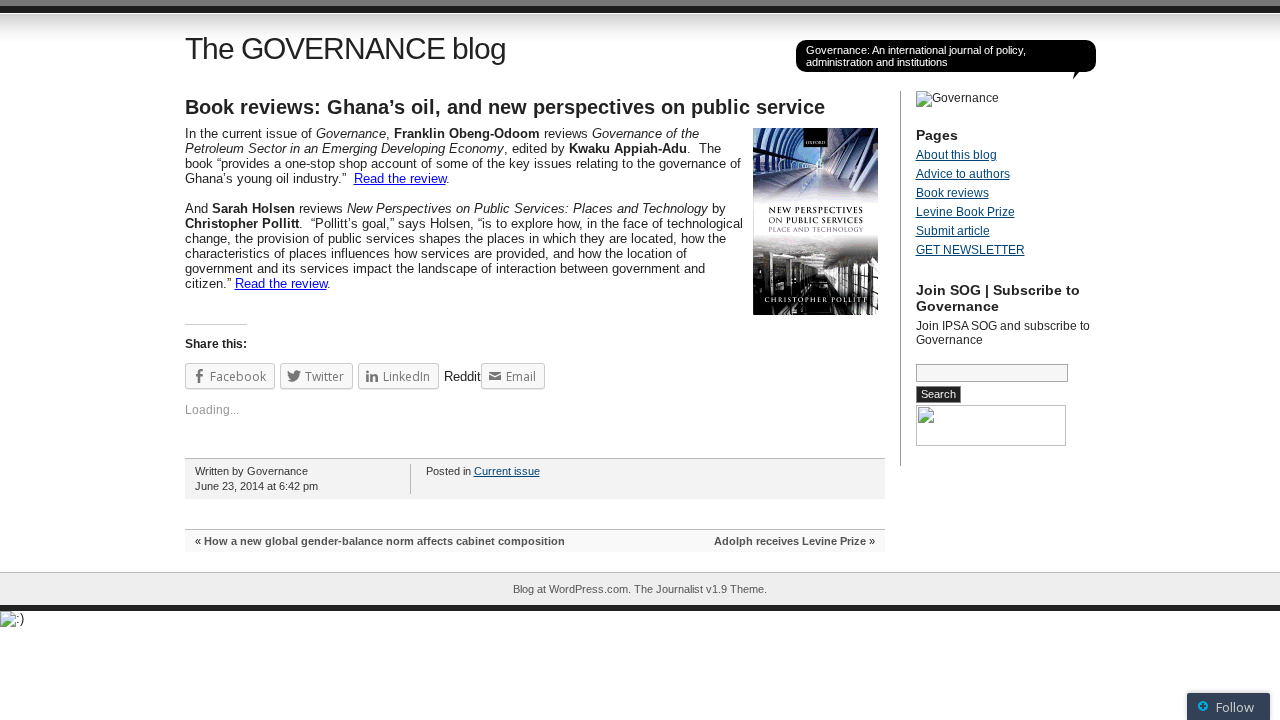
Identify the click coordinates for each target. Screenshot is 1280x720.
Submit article (953, 231)
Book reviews (952, 193)
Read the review (400, 178)
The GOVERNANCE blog (345, 48)
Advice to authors (963, 174)
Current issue (507, 471)
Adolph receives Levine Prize (790, 541)
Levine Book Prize (965, 212)
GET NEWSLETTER (970, 250)
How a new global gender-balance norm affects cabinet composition (384, 541)
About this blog (956, 155)
